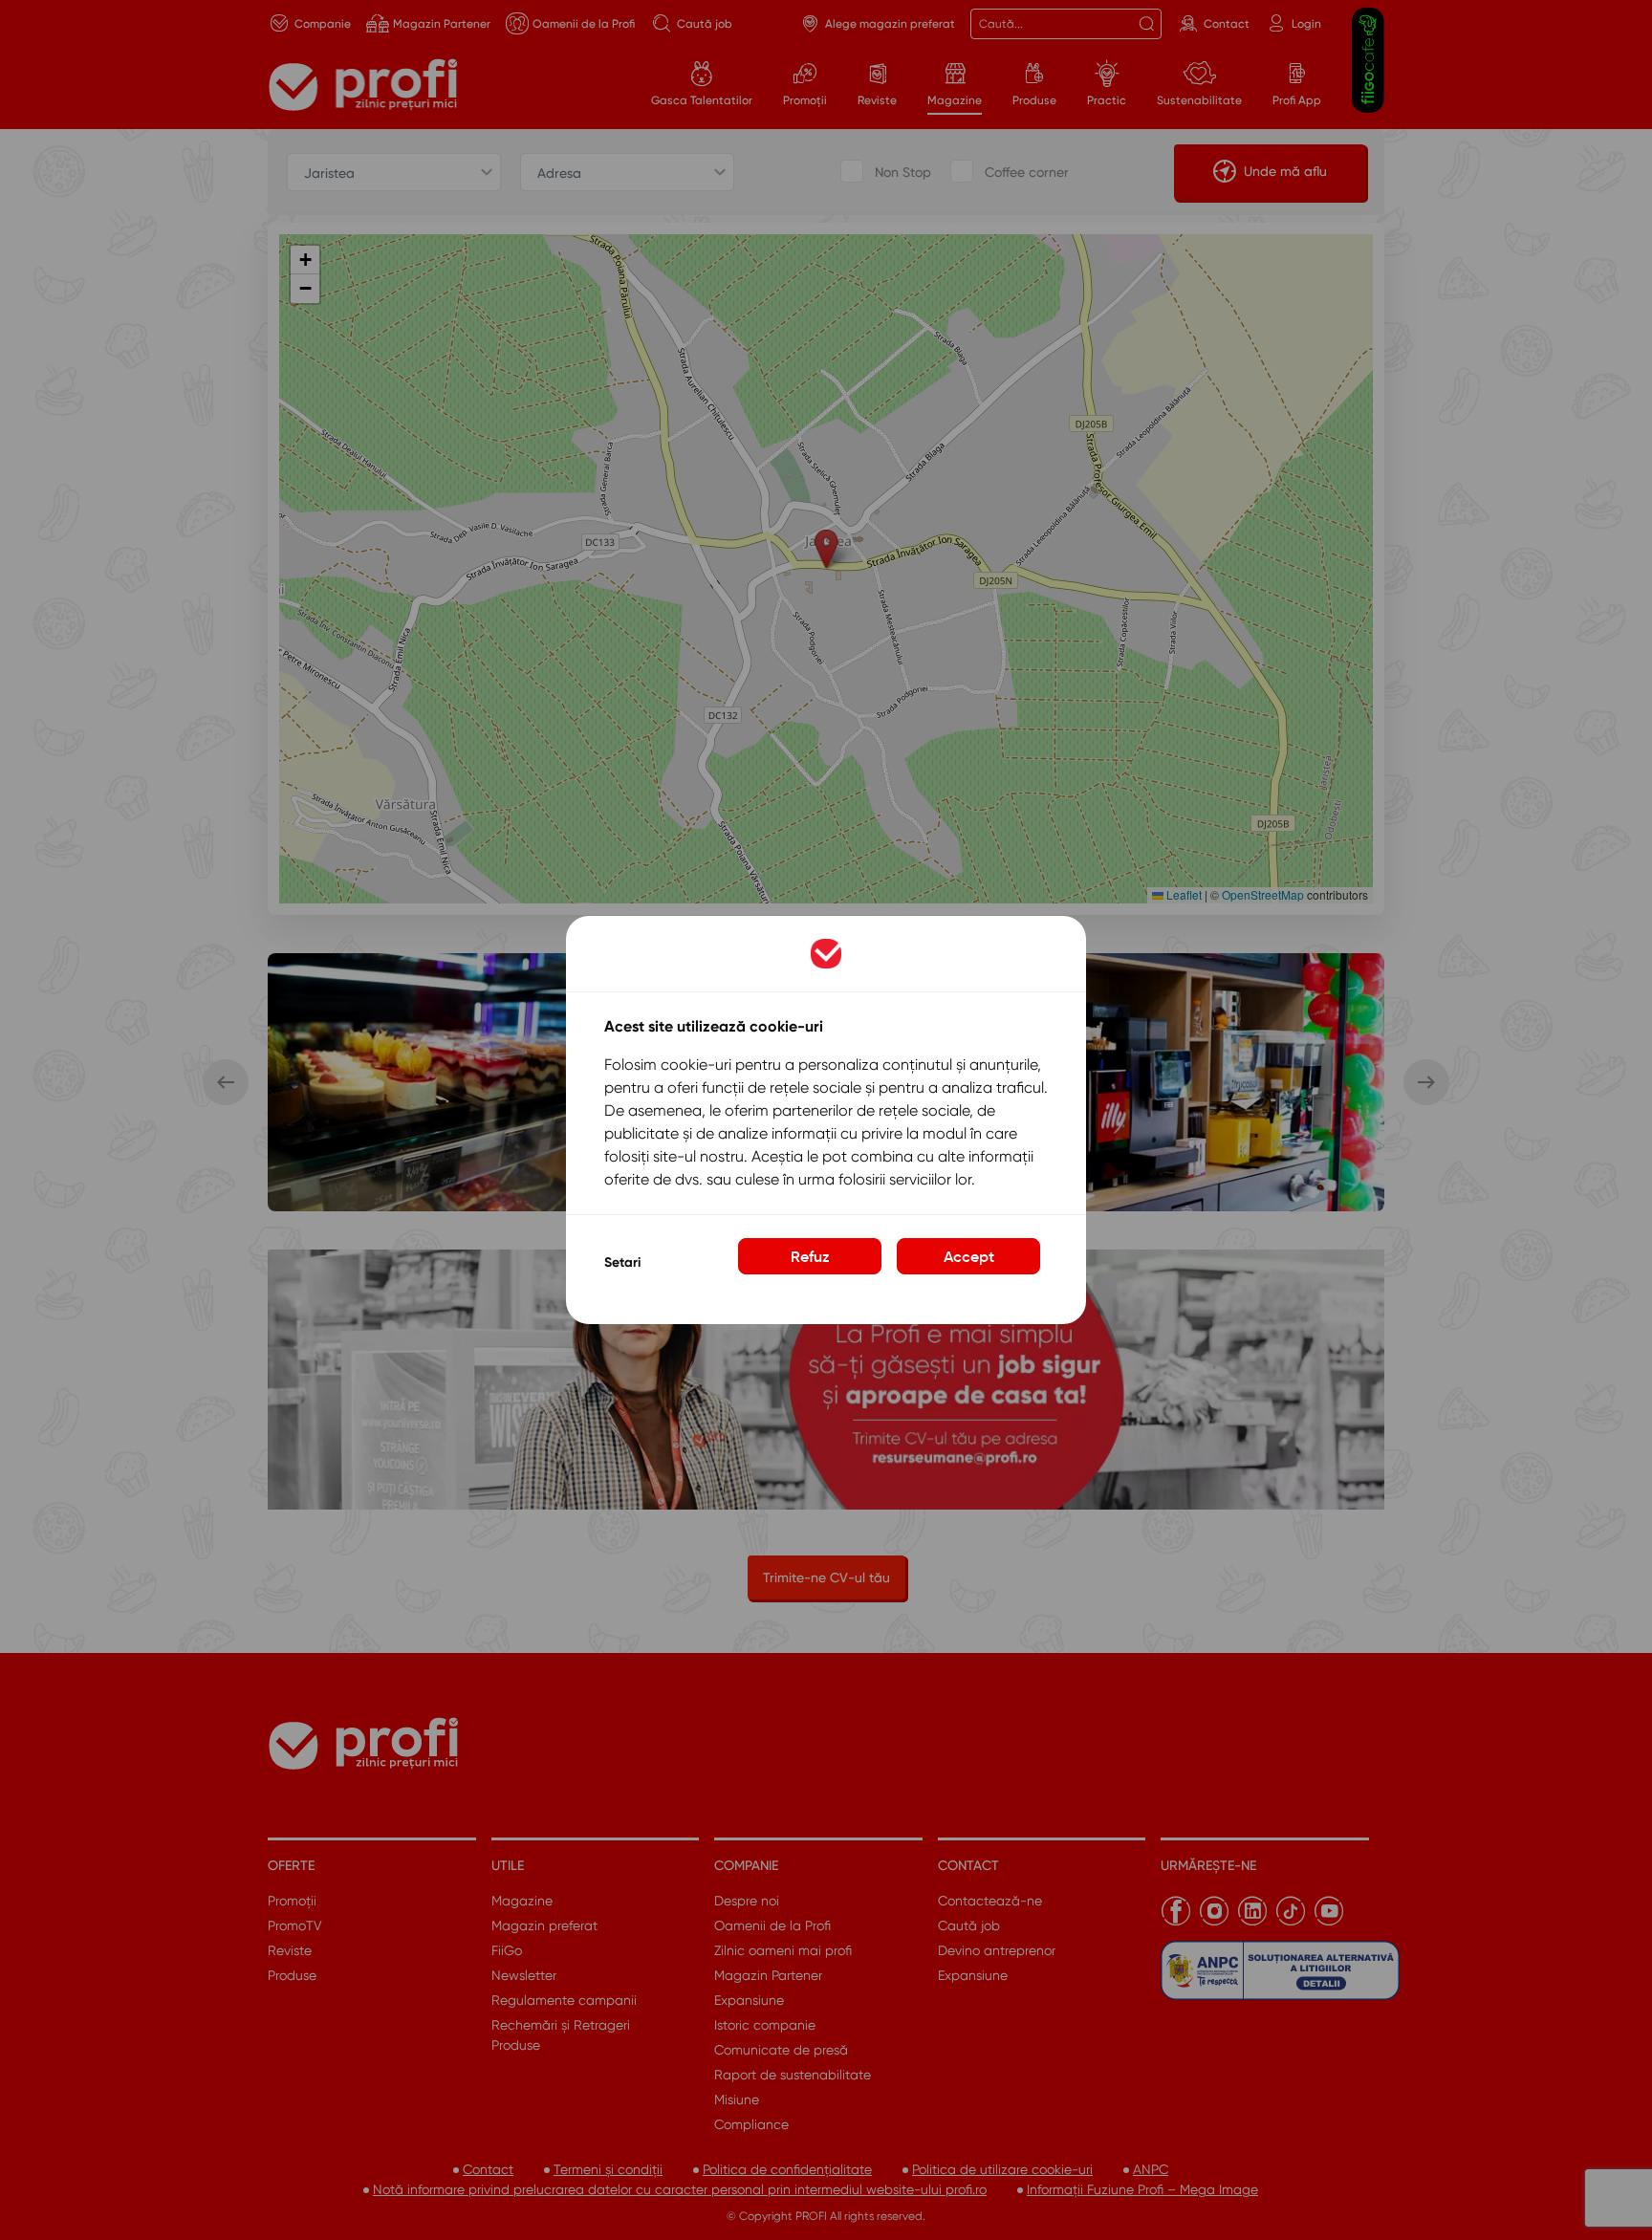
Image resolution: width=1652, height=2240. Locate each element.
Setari (622, 1262)
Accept (969, 1256)
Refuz (810, 1256)
